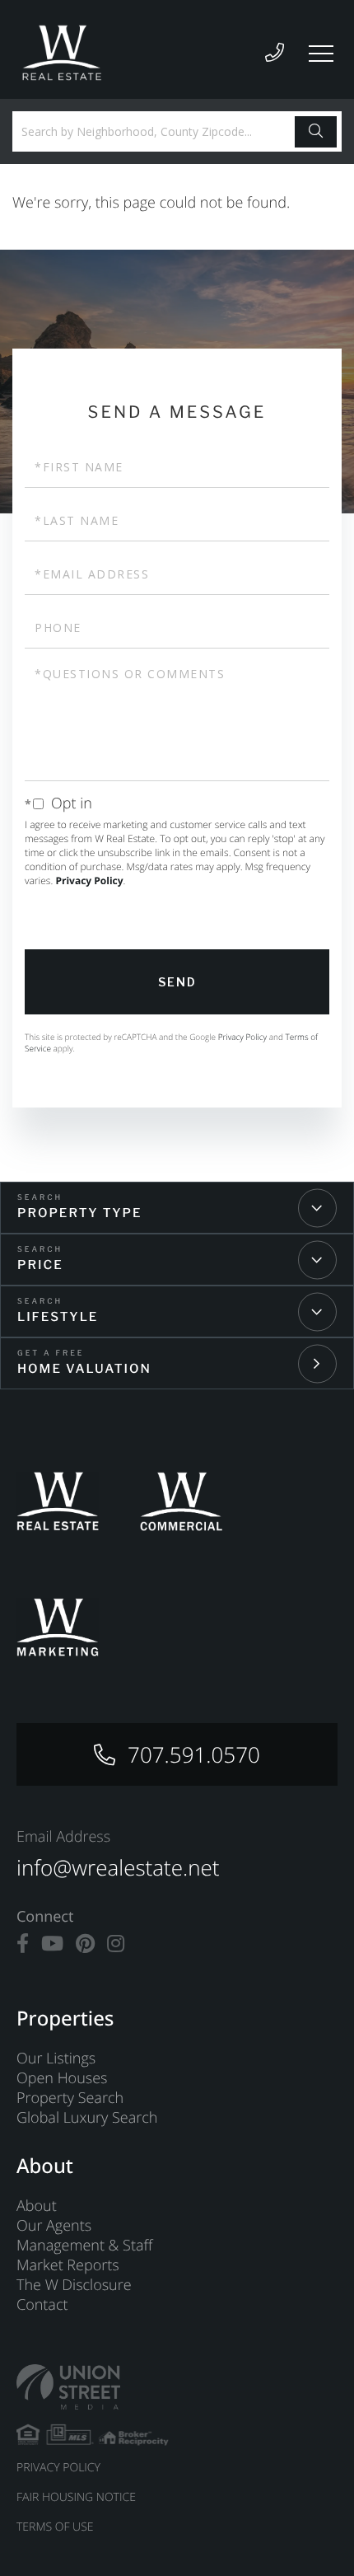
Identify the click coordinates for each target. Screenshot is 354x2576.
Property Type (80, 1213)
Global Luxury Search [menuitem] (87, 2118)
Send (177, 982)
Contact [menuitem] (42, 2305)
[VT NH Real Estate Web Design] (177, 2387)
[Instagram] (116, 1944)
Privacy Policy (89, 881)
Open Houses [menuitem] (62, 2078)
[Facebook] (23, 1944)
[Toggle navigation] (321, 54)
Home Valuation (84, 1369)
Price (40, 1265)
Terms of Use (55, 2527)
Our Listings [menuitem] (56, 2058)
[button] (316, 132)
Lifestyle (58, 1317)
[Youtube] (52, 1944)
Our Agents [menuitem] (54, 2226)
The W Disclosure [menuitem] (74, 2285)
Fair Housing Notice (76, 2497)
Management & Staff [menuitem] (84, 2246)
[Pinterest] (85, 1944)
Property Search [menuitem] (70, 2098)
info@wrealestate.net (118, 1867)
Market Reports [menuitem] (68, 2265)
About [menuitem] (37, 2206)
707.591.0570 (194, 1754)
